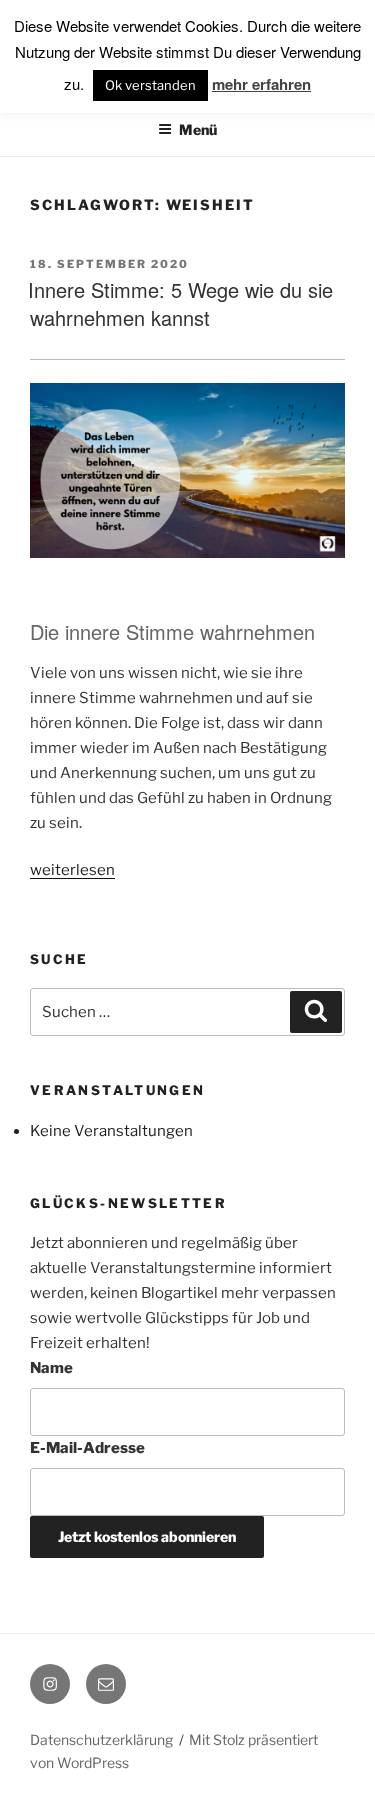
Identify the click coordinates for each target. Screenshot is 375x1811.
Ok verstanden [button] (150, 85)
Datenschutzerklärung (101, 1739)
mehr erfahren (261, 84)
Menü (198, 129)
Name (51, 1368)
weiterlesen (72, 870)
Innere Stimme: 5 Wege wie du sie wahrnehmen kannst (180, 303)
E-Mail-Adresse (87, 1448)
